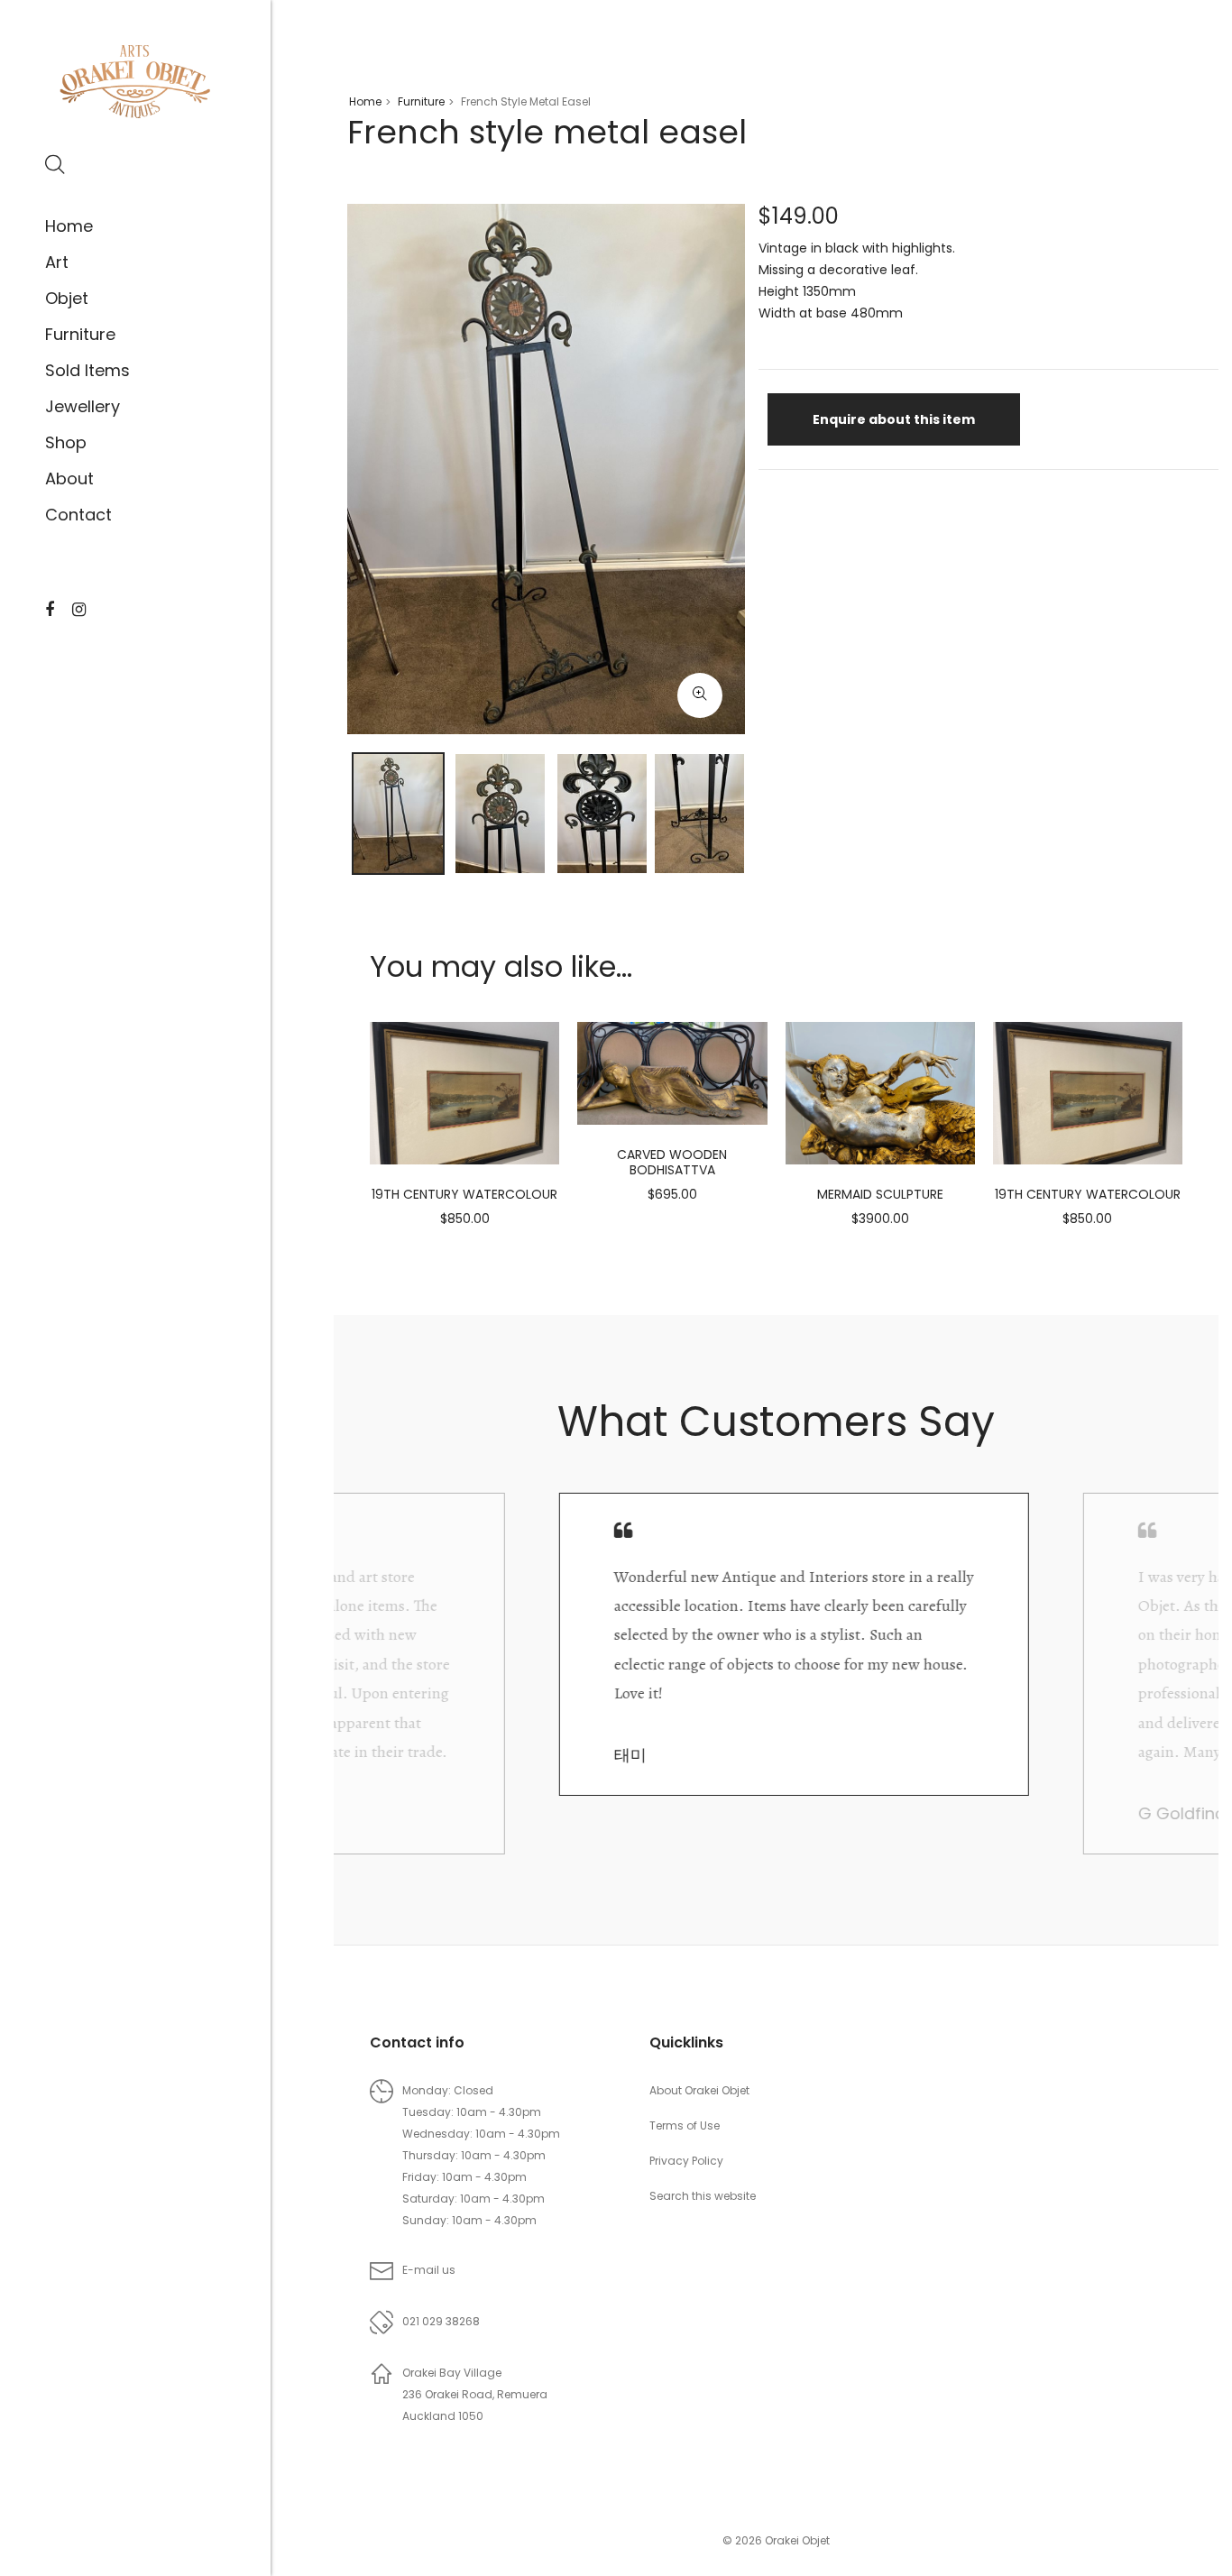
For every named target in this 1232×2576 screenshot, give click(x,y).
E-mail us (429, 2270)
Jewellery (83, 406)
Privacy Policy (686, 2161)
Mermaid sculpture (880, 1194)
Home (69, 226)
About (69, 478)
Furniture (80, 334)
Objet (67, 298)
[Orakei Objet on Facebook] (50, 610)
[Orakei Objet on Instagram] (79, 610)
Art (57, 262)
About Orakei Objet (699, 2090)
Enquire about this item (894, 419)
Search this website (703, 2196)
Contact (78, 515)
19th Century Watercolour (464, 1194)
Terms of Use (685, 2125)
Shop (66, 442)
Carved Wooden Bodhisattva (672, 1162)
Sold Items (87, 370)
